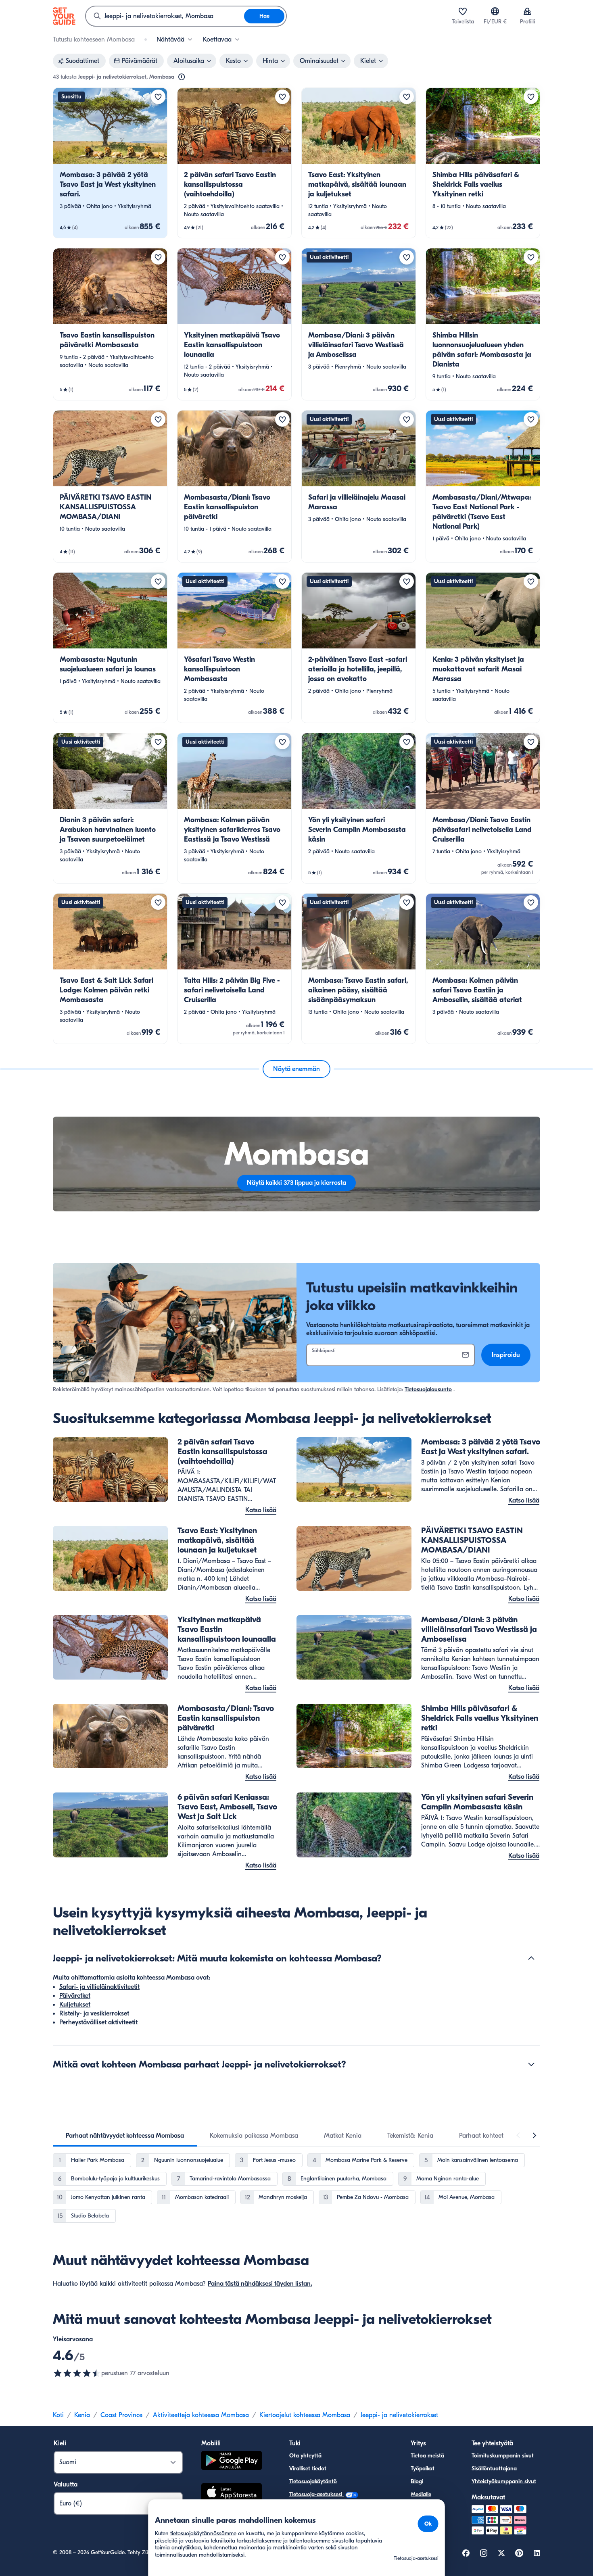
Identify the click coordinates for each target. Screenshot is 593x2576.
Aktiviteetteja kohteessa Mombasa (201, 2415)
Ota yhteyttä (305, 2456)
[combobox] (165, 16)
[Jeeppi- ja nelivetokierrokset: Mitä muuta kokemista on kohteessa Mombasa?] (531, 1958)
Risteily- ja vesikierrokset (94, 2013)
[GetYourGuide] (64, 16)
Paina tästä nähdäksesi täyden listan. (260, 2284)
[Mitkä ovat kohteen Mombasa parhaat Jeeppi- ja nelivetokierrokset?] (531, 2064)
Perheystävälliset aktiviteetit (98, 2022)
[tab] (125, 2136)
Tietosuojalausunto (428, 1389)
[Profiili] (527, 11)
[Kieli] (495, 11)
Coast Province (121, 2415)
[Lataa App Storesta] (232, 2493)
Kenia (82, 2415)
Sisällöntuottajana (494, 2469)
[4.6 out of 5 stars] (77, 2373)
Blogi (417, 2481)
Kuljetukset (75, 2005)
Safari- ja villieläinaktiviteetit (99, 1987)
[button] (110, 163)
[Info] (182, 77)
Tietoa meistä (427, 2456)
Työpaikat (423, 2469)
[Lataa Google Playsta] (232, 2462)
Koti (58, 2415)
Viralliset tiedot (308, 2469)
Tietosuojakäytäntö (313, 2481)
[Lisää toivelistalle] (158, 97)
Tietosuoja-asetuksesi (316, 2494)
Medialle (421, 2494)
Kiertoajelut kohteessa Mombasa (305, 2415)
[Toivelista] (463, 11)
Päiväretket (75, 1996)
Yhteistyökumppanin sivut (504, 2481)
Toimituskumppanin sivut (503, 2456)
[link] (110, 163)
